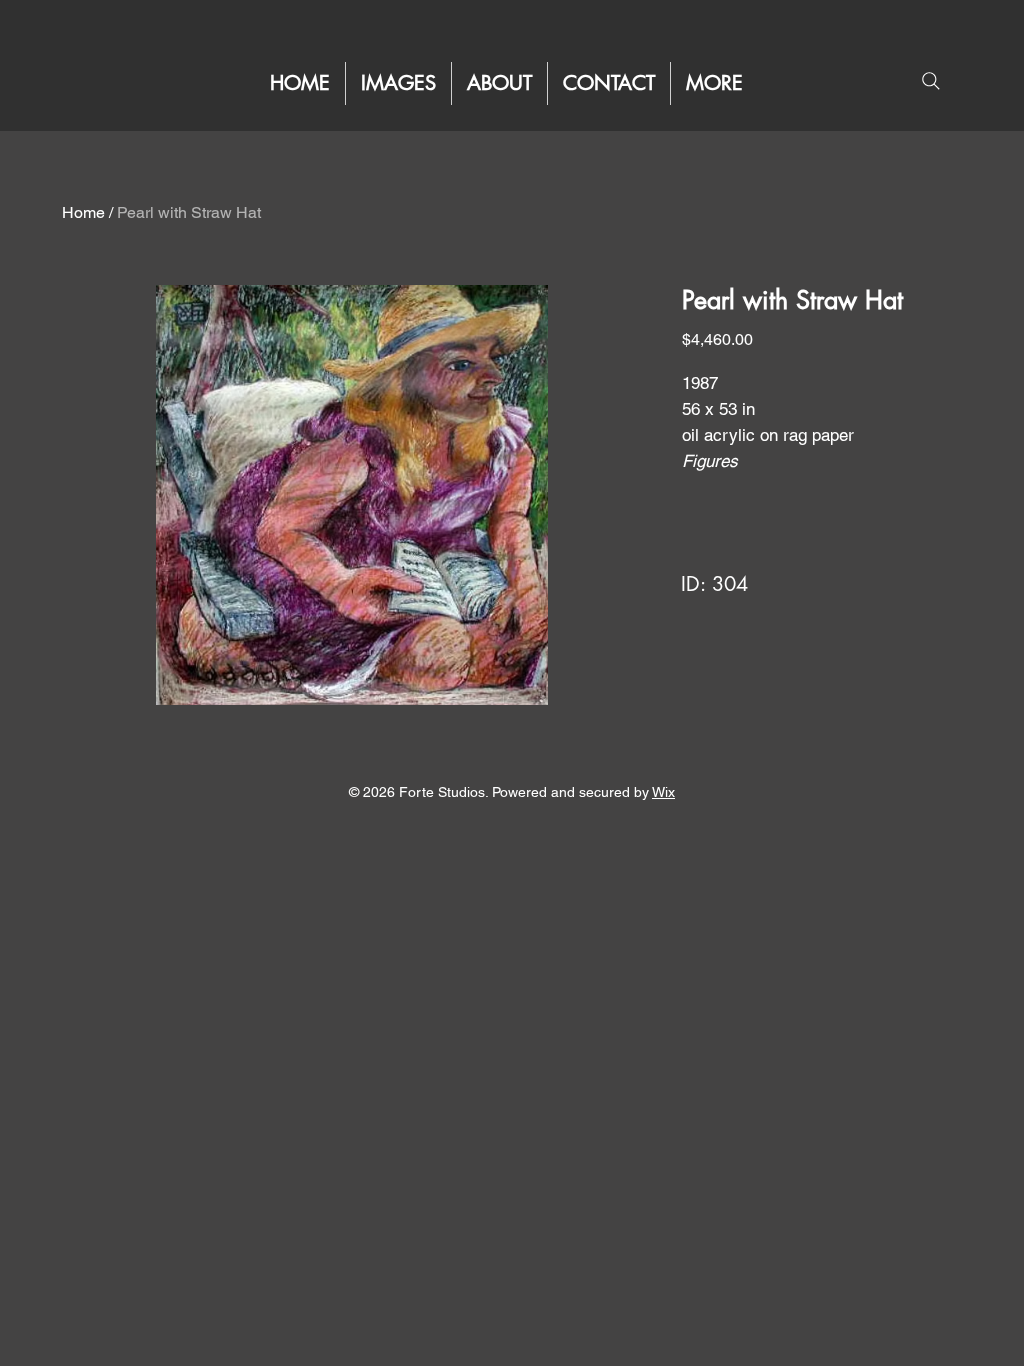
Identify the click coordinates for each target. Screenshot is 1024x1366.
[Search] (930, 80)
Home (83, 212)
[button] (714, 83)
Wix (663, 792)
